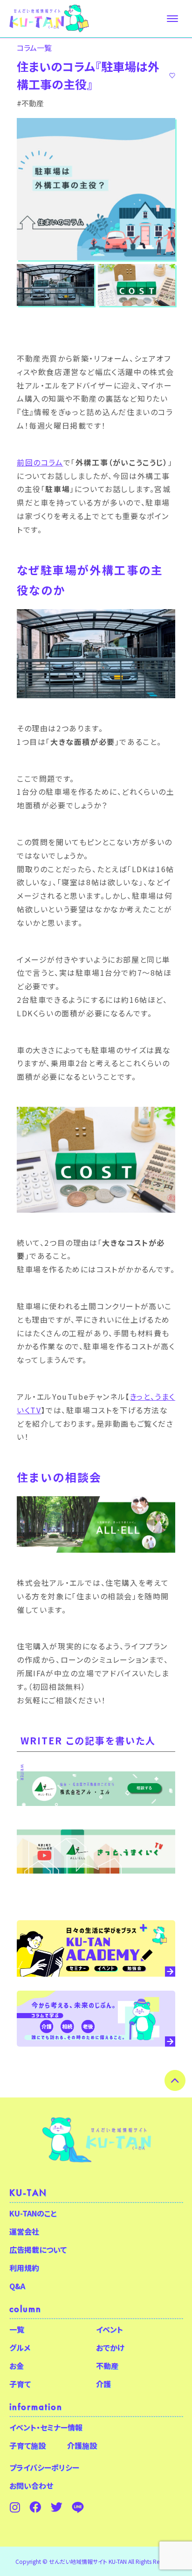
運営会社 (24, 2231)
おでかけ (110, 2347)
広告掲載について (38, 2250)
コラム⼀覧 (34, 48)
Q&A (17, 2286)
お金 (17, 2366)
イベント (110, 2329)
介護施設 (82, 2445)
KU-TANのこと (33, 2213)
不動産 (107, 2366)
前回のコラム (40, 462)
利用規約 (24, 2268)
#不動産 (30, 103)
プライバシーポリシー (44, 2467)
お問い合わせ (31, 2486)
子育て (20, 2384)
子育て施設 (27, 2445)
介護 (103, 2384)
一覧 (17, 2329)
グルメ (20, 2347)
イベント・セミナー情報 (46, 2427)
